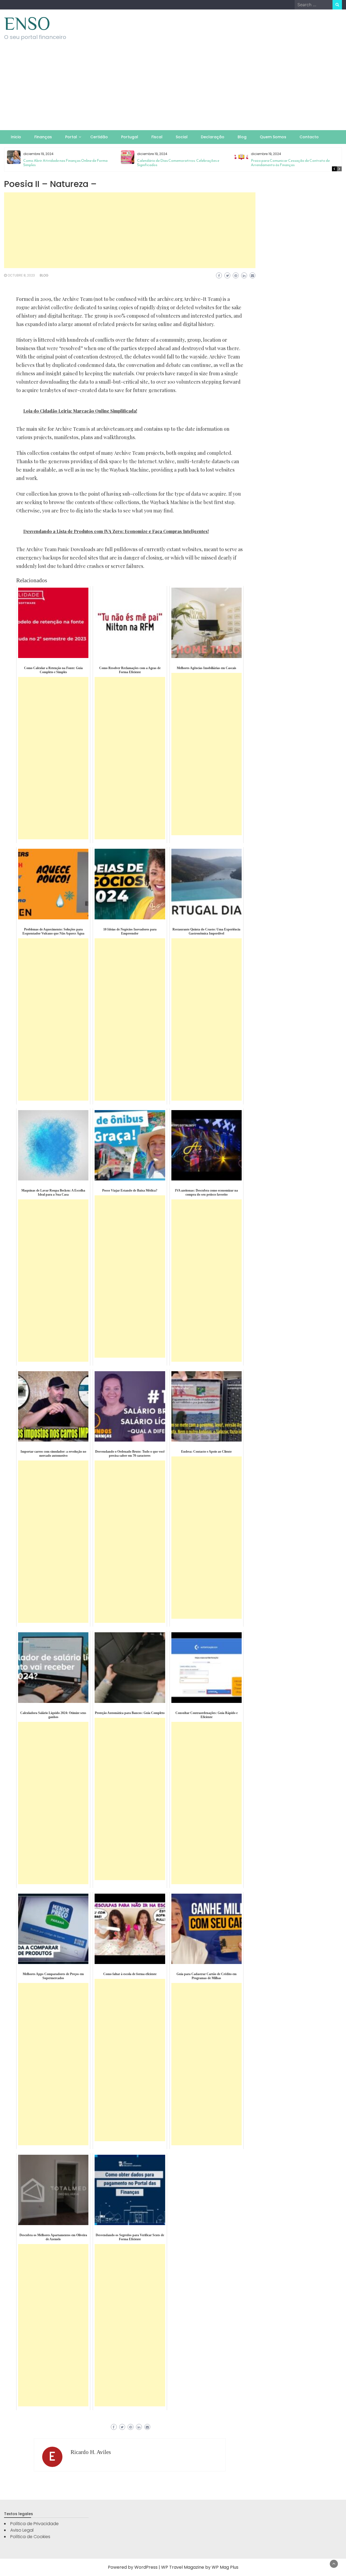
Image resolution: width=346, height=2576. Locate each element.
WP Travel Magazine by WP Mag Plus (200, 2567)
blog (44, 275)
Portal (71, 137)
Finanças (43, 137)
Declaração (213, 137)
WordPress (146, 2567)
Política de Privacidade (34, 2524)
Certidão (99, 137)
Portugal (130, 137)
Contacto (309, 137)
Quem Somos (273, 137)
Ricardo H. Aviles (91, 2452)
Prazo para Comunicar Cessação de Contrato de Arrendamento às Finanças (290, 163)
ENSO (27, 24)
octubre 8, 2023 (21, 275)
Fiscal (157, 137)
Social (182, 137)
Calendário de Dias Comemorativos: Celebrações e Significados (178, 163)
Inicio (16, 137)
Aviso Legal (22, 2530)
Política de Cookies (30, 2537)
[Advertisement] (173, 90)
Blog (242, 137)
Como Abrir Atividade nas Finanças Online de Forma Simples (65, 163)
